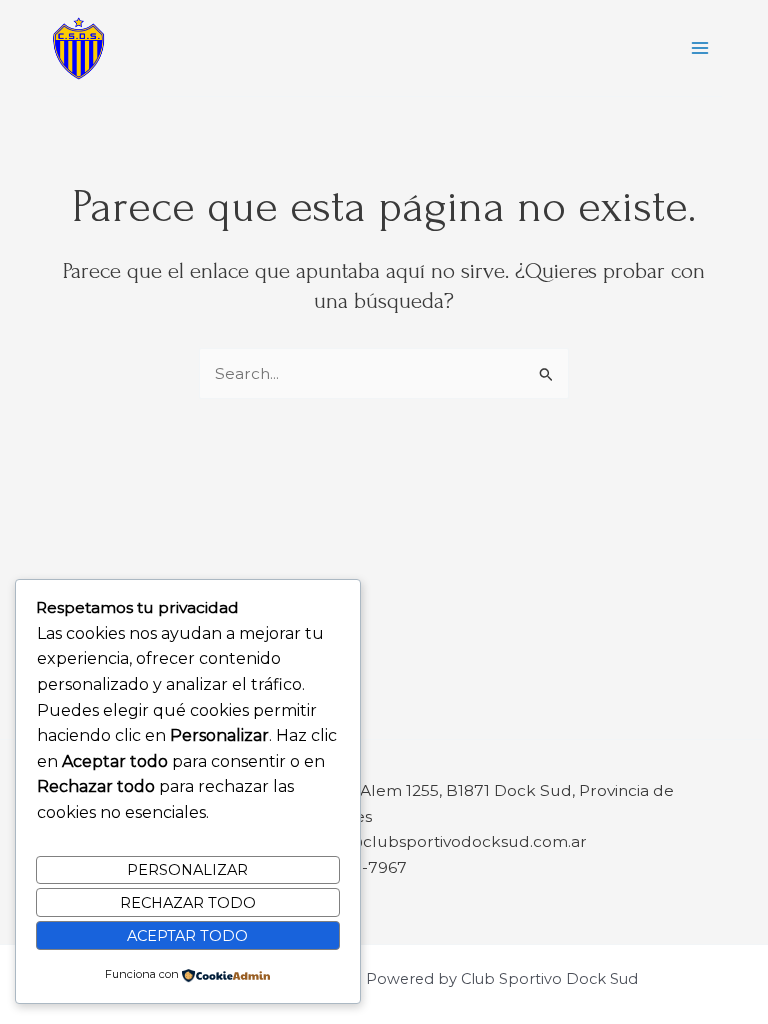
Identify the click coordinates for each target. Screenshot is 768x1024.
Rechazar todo (188, 903)
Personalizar (187, 870)
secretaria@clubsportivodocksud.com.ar (428, 841)
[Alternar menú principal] (700, 47)
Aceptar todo (187, 936)
